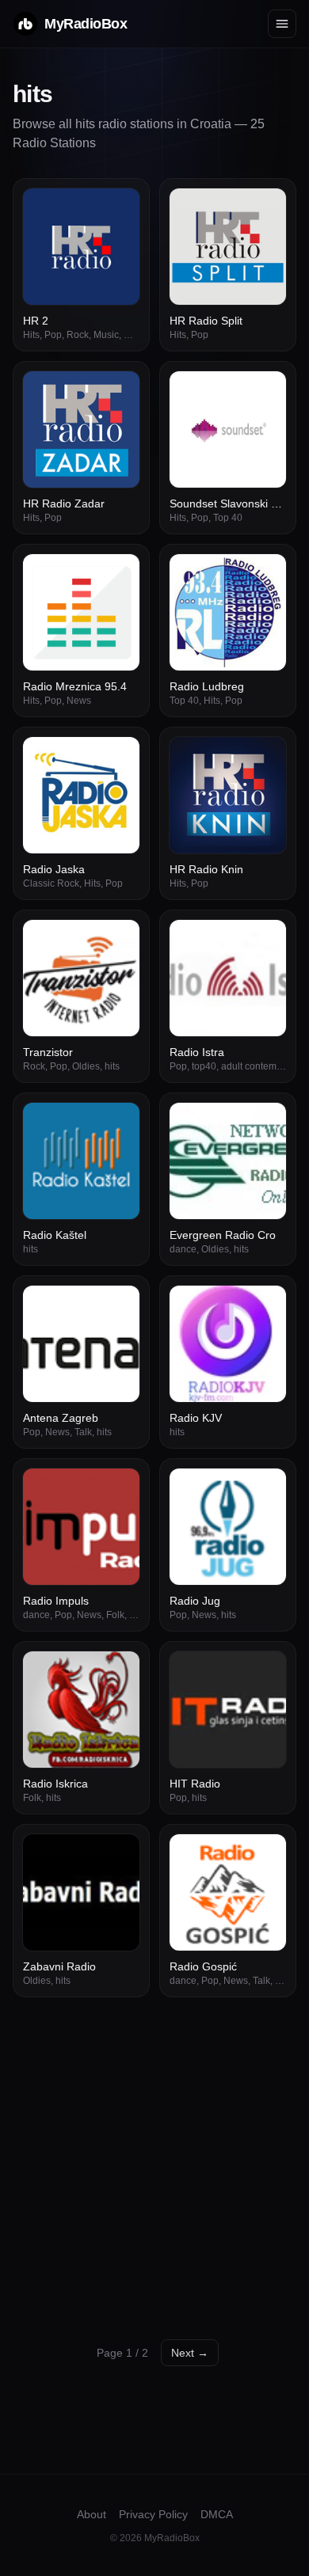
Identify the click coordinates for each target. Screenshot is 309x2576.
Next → (190, 2353)
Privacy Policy (153, 2514)
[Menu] (282, 24)
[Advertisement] (154, 2160)
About (92, 2514)
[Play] (119, 209)
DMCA (217, 2514)
